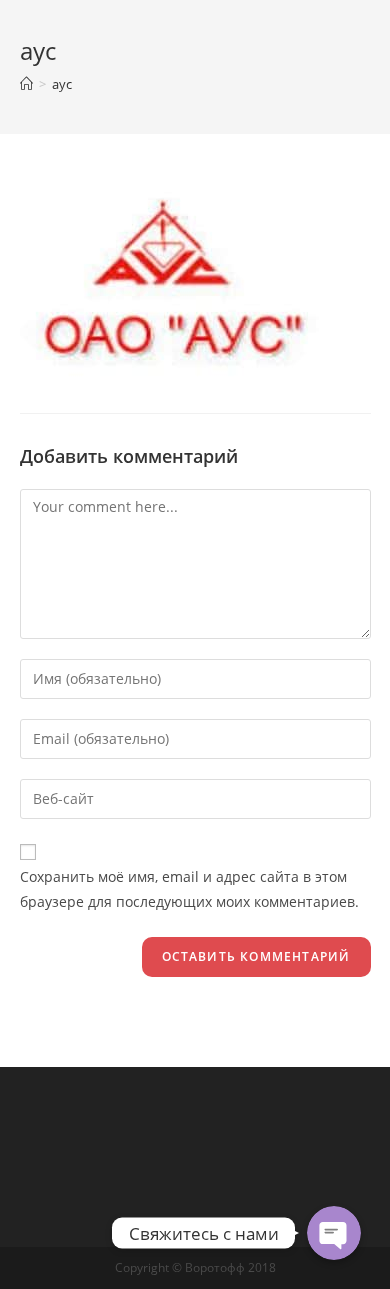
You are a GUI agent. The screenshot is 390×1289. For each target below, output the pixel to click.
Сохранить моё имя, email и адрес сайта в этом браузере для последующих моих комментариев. (189, 889)
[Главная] (26, 84)
